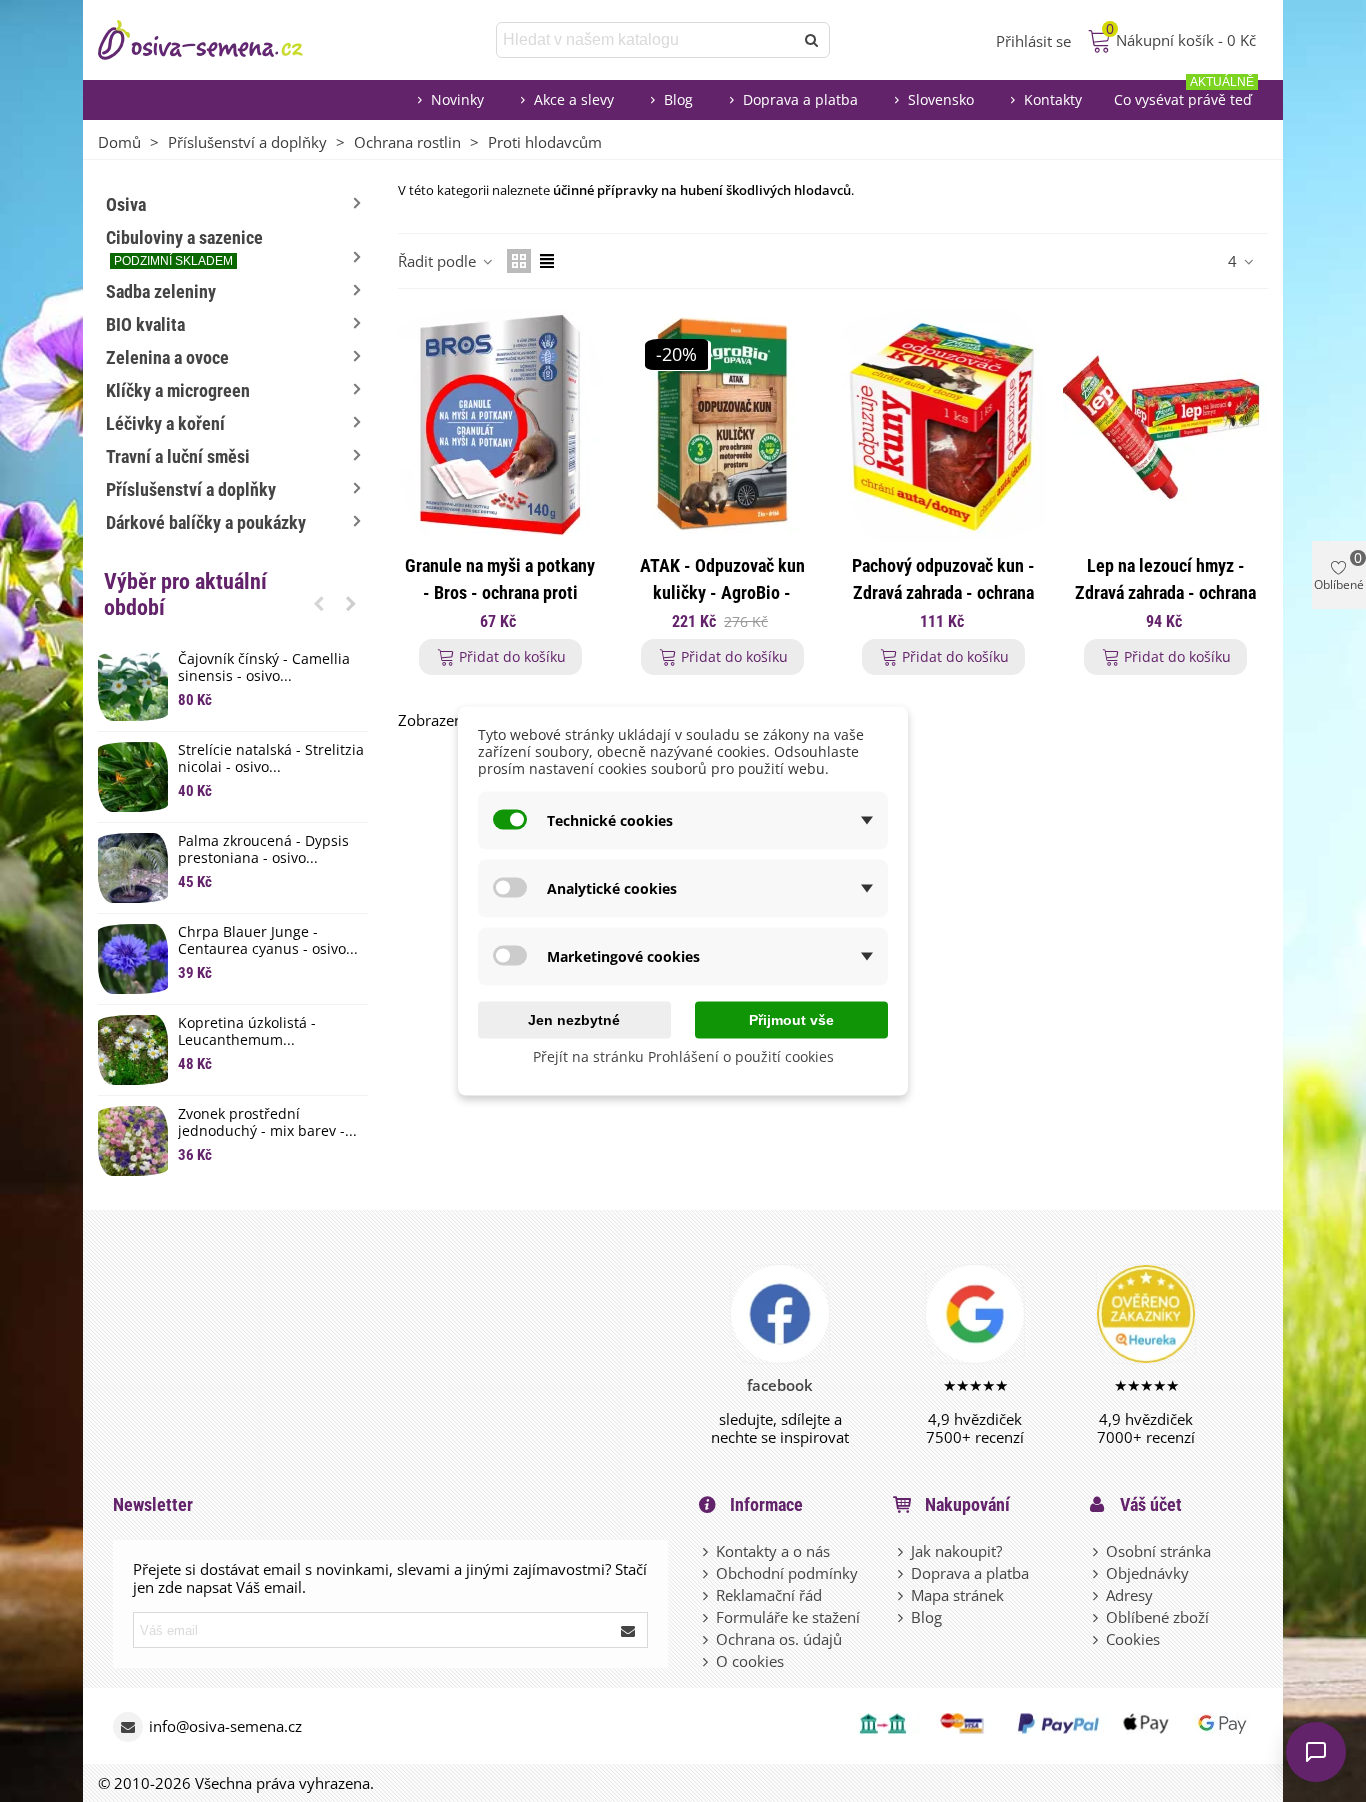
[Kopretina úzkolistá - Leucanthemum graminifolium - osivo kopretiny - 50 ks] (133, 1050)
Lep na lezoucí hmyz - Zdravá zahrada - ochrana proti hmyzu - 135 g (1165, 592)
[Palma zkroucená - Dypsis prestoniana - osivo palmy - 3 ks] (133, 868)
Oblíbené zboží (1157, 1617)
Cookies (1133, 1639)
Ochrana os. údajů (779, 1639)
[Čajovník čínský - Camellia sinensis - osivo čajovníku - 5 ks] (133, 686)
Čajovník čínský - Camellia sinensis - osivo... (264, 668)
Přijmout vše (791, 1020)
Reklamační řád (769, 1595)
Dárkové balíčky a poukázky (206, 522)
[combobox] (646, 40)
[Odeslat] (812, 40)
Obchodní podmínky (787, 1573)
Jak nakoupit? (956, 1551)
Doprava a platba (800, 99)
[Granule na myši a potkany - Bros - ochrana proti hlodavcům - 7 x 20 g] (500, 425)
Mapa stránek (957, 1595)
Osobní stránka (1158, 1551)
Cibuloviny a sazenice (184, 247)
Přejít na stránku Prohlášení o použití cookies (683, 1056)
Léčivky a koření (165, 423)
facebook (780, 1385)
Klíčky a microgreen (178, 390)
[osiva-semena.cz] (218, 40)
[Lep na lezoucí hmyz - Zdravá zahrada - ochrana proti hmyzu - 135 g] (1165, 425)
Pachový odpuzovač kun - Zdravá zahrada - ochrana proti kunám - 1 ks (943, 592)
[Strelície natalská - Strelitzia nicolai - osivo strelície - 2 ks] (133, 777)
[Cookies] (1097, 1639)
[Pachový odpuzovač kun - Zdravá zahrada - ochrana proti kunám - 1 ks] (944, 425)
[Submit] (629, 1630)
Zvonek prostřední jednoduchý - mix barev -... (267, 1123)
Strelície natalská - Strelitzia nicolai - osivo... (271, 759)
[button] (319, 603)
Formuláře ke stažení (788, 1617)
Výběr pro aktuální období (185, 594)
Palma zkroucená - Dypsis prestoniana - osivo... (263, 850)
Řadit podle (439, 261)
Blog (678, 99)
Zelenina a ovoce (167, 357)
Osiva (126, 204)
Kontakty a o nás (773, 1551)
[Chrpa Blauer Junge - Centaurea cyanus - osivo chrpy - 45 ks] (133, 959)
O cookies (750, 1661)
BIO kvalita (145, 324)
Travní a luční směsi (178, 456)
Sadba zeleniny (161, 291)
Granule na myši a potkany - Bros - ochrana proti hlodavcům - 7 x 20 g (500, 592)
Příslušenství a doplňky (191, 489)
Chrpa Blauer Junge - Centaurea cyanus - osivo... (268, 941)
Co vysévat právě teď (1184, 94)
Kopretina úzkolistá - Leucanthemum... (247, 1032)
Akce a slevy (574, 99)
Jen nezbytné (574, 1020)
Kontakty (1053, 99)
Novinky (457, 99)
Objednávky (1147, 1573)
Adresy (1129, 1595)
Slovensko (941, 99)
